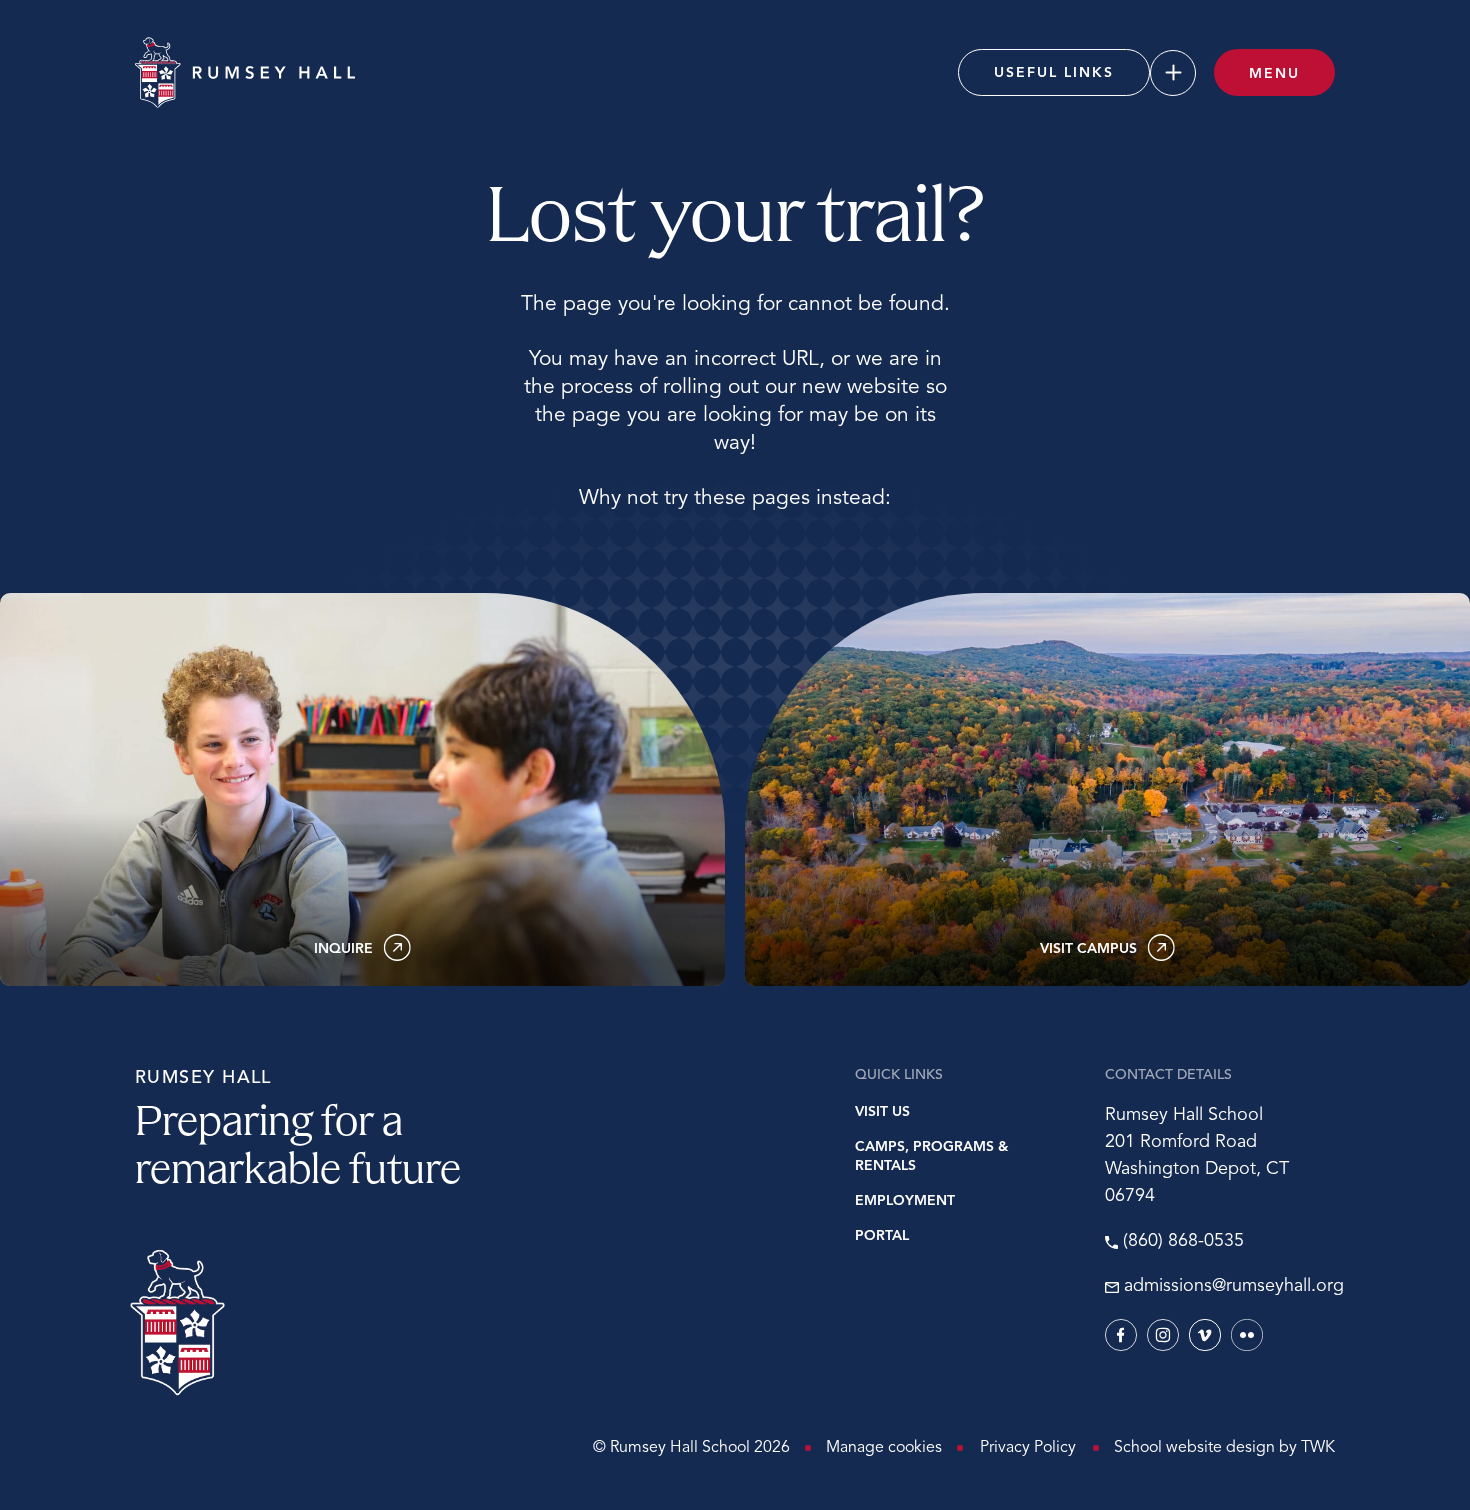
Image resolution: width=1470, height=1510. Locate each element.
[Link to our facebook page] (1121, 1335)
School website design (1194, 1448)
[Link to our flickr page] (1247, 1335)
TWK (1318, 1448)
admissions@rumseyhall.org (1229, 1287)
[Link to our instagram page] (1163, 1335)
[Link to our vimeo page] (1205, 1335)
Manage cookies (884, 1448)
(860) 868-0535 (1183, 1242)
